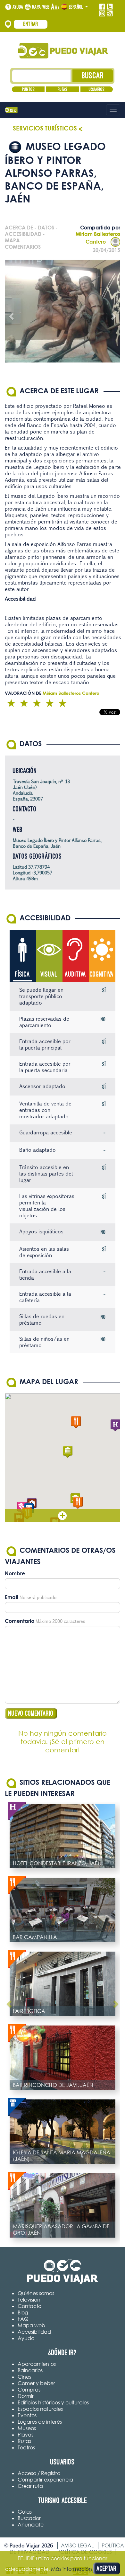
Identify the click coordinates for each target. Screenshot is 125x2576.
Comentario (20, 1621)
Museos (27, 2428)
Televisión (29, 2300)
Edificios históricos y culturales (53, 2402)
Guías (25, 2512)
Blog (23, 2312)
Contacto (29, 2306)
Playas (25, 2435)
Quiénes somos (36, 2293)
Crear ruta (30, 2486)
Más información (71, 2569)
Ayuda (18, 7)
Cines (24, 2377)
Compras (29, 2390)
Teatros (26, 2447)
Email (12, 1597)
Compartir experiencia (45, 2480)
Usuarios (97, 89)
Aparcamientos (37, 2364)
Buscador (29, 2518)
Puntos (28, 89)
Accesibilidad (34, 2332)
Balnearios (30, 2370)
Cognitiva (102, 974)
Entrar (31, 24)
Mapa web (41, 7)
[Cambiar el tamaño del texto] (55, 7)
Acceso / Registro (39, 2473)
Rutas (63, 89)
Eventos (27, 2415)
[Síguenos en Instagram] (102, 13)
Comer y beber (36, 2383)
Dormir (26, 2396)
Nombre (15, 1573)
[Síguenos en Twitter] (110, 7)
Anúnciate (31, 2525)
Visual (49, 974)
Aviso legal (77, 2545)
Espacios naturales (40, 2409)
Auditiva (75, 974)
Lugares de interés (40, 2422)
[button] (68, 1452)
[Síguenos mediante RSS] (110, 13)
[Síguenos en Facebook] (102, 7)
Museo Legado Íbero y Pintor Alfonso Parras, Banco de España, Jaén (57, 843)
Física (23, 974)
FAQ (23, 2319)
